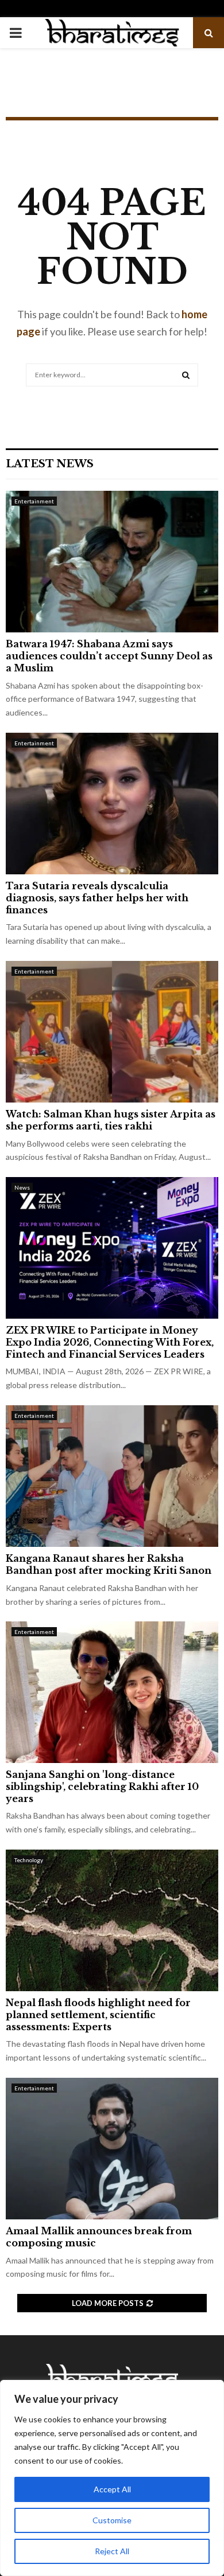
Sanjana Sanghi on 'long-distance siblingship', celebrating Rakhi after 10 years (102, 1787)
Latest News (50, 464)
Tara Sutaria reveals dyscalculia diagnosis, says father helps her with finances (97, 898)
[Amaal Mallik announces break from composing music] (112, 2149)
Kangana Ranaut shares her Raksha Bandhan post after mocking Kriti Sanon (109, 1564)
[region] (112, 2478)
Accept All (112, 2489)
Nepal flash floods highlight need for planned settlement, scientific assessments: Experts (98, 2015)
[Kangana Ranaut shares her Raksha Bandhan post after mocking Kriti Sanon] (112, 1476)
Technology (29, 1860)
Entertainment (34, 501)
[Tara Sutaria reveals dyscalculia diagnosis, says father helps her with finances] (112, 804)
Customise (112, 2520)
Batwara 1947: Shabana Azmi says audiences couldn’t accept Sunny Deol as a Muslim (109, 656)
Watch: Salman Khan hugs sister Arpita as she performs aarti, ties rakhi (111, 1120)
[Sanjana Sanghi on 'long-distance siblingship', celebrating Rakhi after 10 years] (112, 1692)
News (22, 1187)
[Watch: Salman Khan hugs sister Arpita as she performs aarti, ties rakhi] (112, 1032)
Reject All (112, 2551)
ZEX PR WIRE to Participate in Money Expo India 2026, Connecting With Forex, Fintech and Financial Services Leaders (110, 1342)
